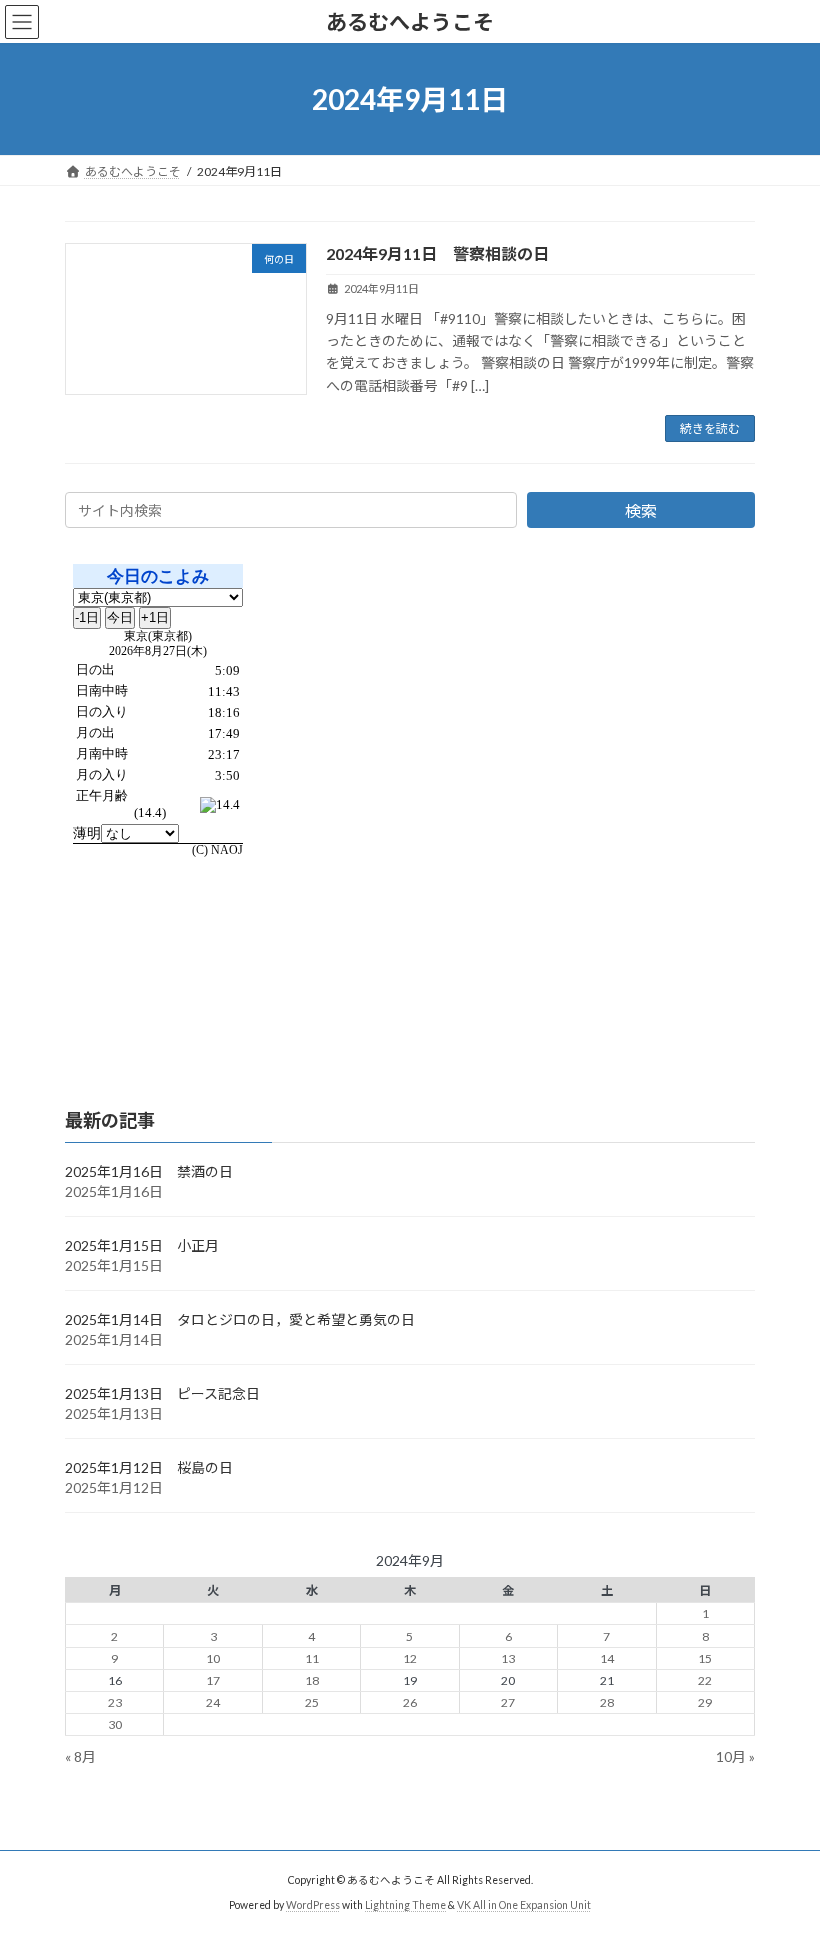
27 (508, 1702)
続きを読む (710, 428)
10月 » (735, 1756)
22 (705, 1680)
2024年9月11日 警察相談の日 (437, 253)
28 (607, 1702)
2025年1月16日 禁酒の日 (149, 1171)
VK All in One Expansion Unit (524, 1905)
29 (705, 1702)
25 (312, 1702)
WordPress (313, 1905)
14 (607, 1658)
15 (705, 1658)
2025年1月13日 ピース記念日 (162, 1393)
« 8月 (80, 1756)
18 (312, 1680)
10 (213, 1658)
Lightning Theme (405, 1905)
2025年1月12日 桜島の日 (149, 1467)
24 (213, 1702)
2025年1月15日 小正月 (142, 1245)
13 (508, 1658)
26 (410, 1702)
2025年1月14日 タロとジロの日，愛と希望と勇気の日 (240, 1319)
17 (213, 1680)
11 (312, 1658)
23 (115, 1702)
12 (410, 1658)
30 (115, 1724)
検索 (641, 510)
